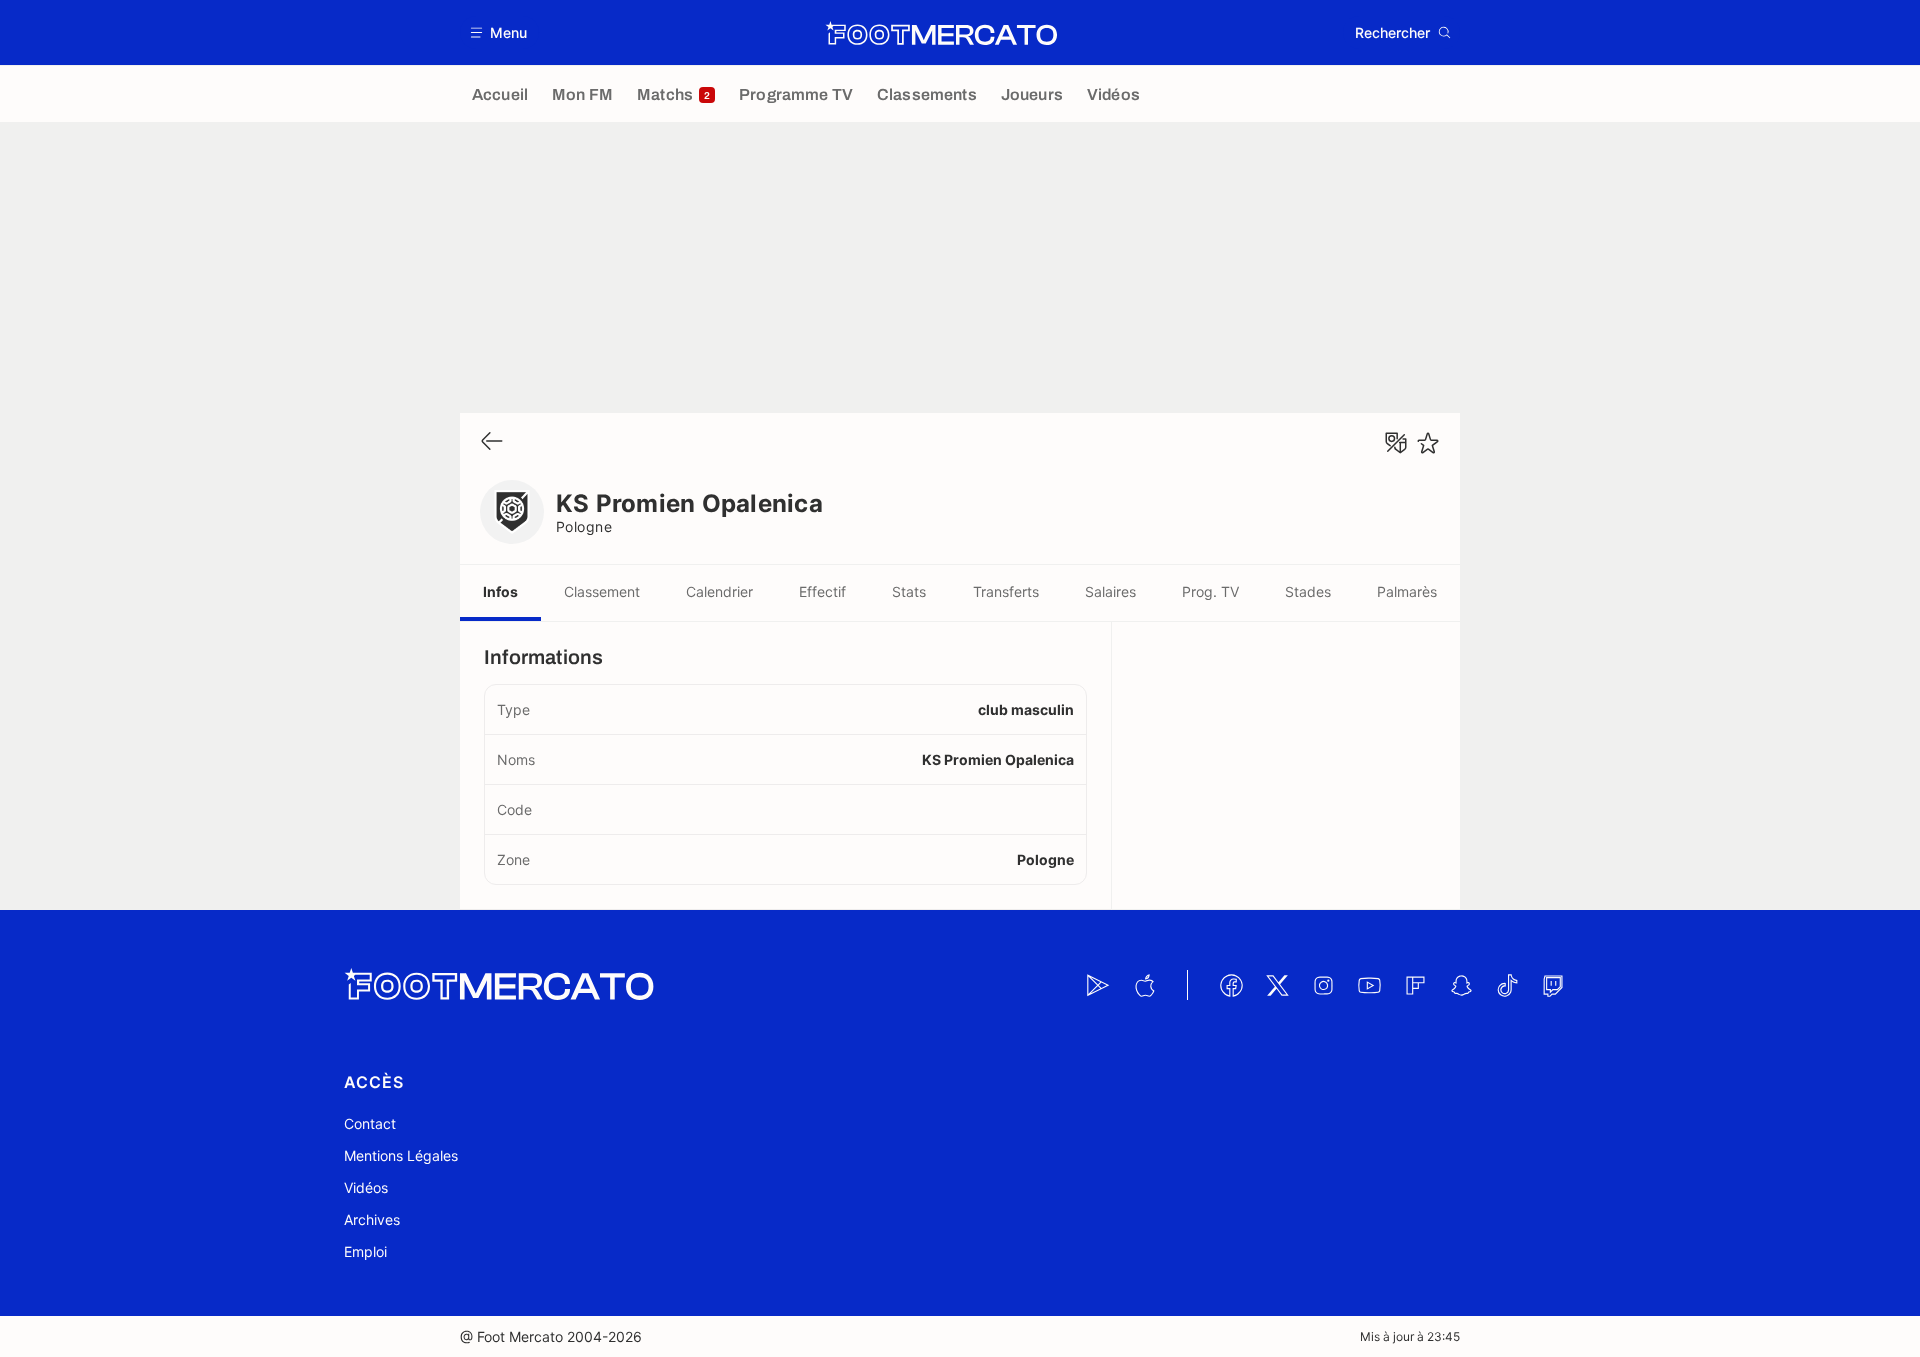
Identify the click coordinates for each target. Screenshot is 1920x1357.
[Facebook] (1231, 985)
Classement (602, 591)
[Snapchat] (1461, 985)
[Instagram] (1323, 985)
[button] (499, 32)
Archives (372, 1219)
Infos (500, 591)
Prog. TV (1210, 591)
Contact (370, 1123)
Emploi (365, 1251)
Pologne (584, 526)
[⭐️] (1428, 443)
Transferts (1006, 591)
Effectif (822, 591)
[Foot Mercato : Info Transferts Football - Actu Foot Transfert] (941, 33)
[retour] (492, 442)
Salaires (1110, 591)
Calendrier (719, 591)
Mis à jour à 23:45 (1410, 1336)
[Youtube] (1369, 985)
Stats (909, 591)
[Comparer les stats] (1396, 443)
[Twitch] (1553, 985)
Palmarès (1407, 591)
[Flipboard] (1415, 985)
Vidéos (366, 1187)
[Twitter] (1277, 985)
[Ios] (1144, 985)
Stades (1308, 591)
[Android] (1098, 985)
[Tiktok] (1507, 985)
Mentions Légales (401, 1155)
